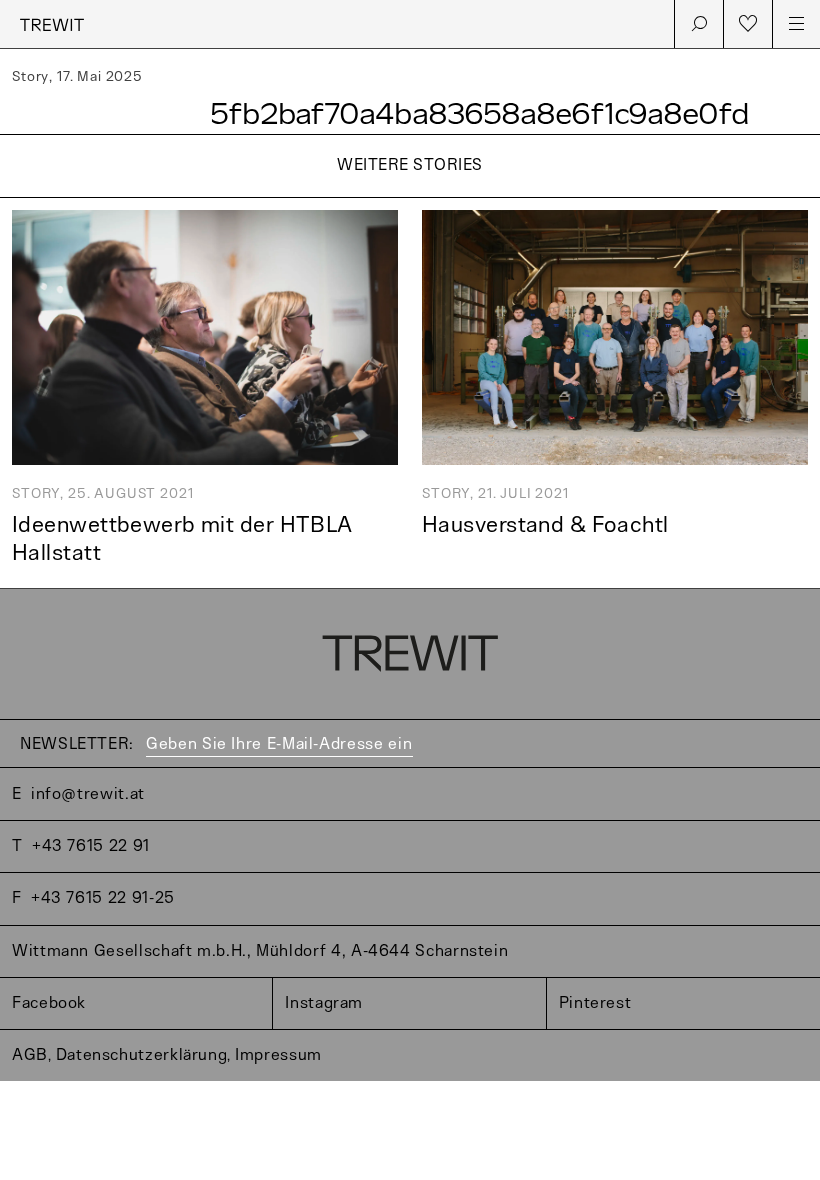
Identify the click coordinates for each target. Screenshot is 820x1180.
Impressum (278, 1055)
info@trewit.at (88, 794)
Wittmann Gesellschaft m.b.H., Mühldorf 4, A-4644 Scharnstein (260, 951)
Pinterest (595, 1003)
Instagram (324, 1003)
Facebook (49, 1003)
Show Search (699, 24)
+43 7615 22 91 (91, 846)
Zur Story (410, 199)
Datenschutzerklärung (142, 1055)
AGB (30, 1055)
